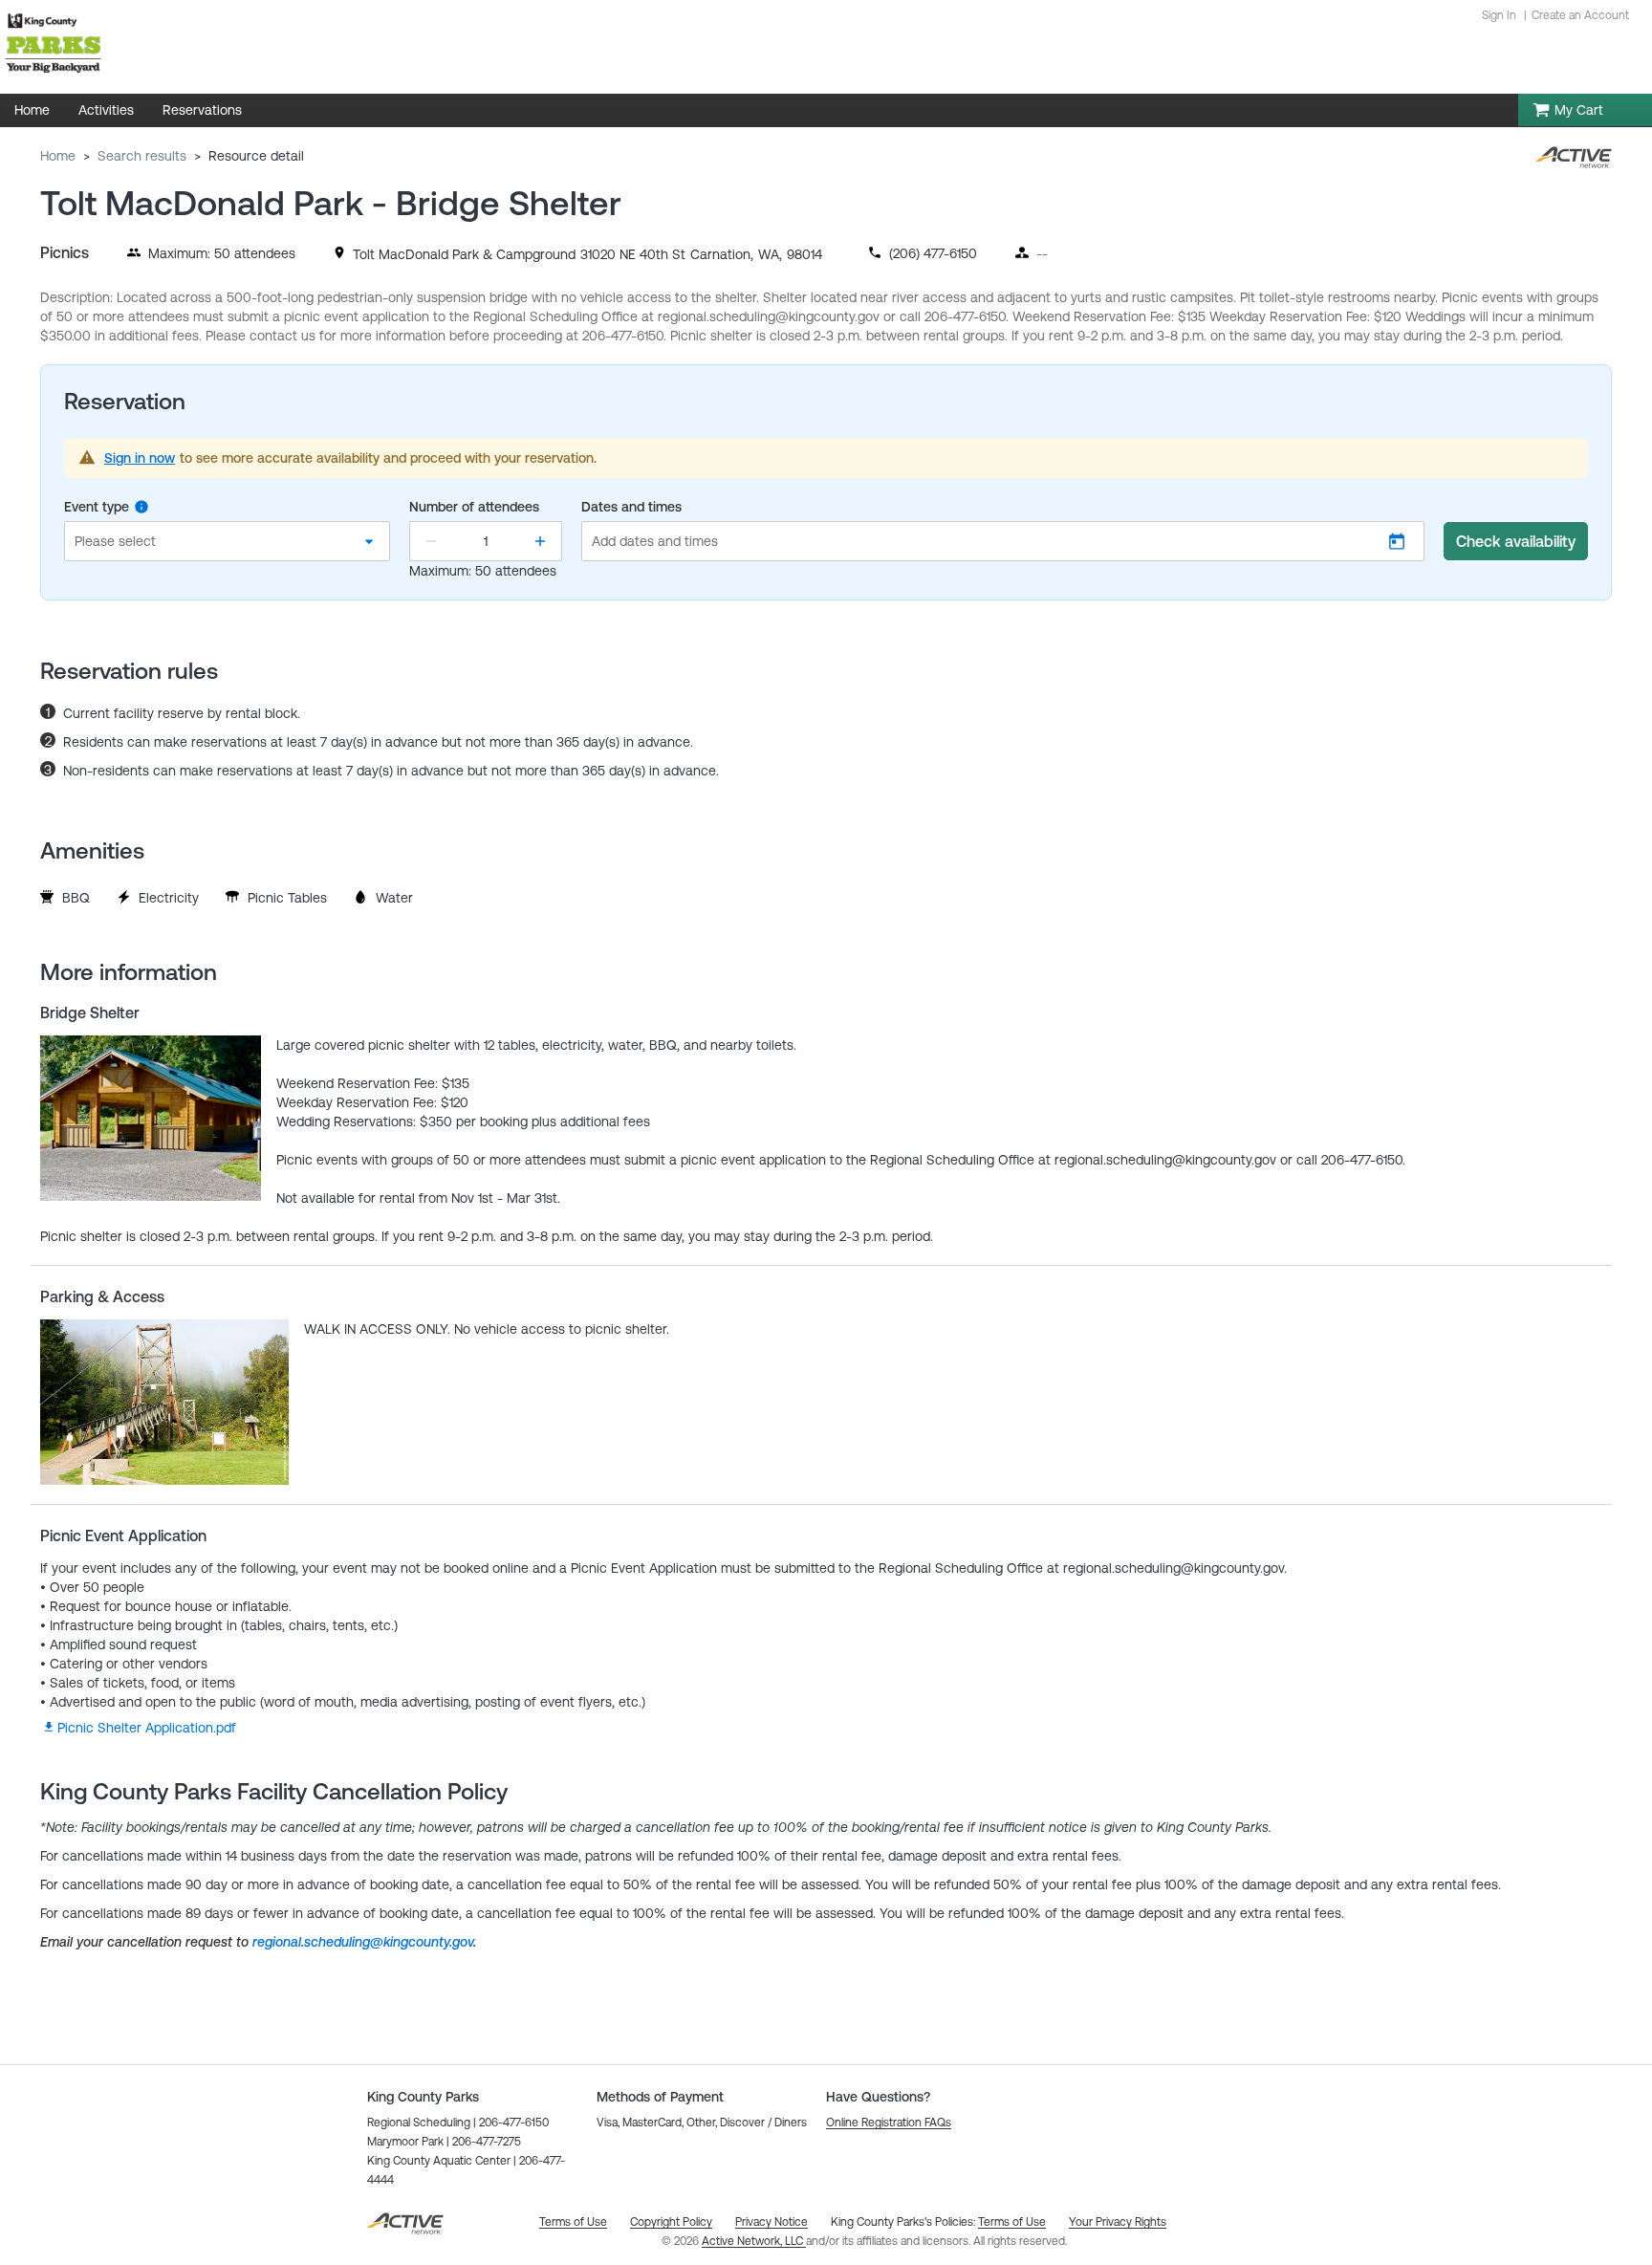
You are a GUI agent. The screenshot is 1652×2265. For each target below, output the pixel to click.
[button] (1003, 541)
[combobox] (227, 541)
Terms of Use (1012, 2222)
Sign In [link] (1499, 15)
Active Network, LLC (754, 2241)
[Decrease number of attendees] (431, 541)
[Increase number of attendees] (540, 541)
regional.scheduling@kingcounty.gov (363, 1942)
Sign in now (140, 458)
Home (58, 156)
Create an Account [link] (1580, 15)
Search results (142, 156)
